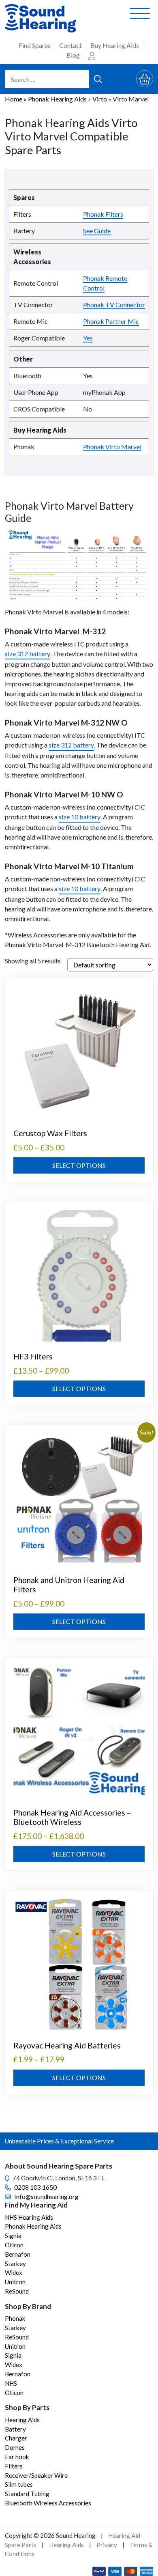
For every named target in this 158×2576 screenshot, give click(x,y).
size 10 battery (80, 817)
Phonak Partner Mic (111, 321)
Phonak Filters (103, 214)
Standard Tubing (27, 2494)
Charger (16, 2438)
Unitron (15, 2282)
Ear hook (17, 2457)
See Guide (97, 231)
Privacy (107, 2545)
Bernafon (18, 2254)
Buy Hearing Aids (115, 45)
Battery (15, 2429)
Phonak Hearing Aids (57, 99)
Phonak (15, 2318)
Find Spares (35, 45)
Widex (14, 2272)
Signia (13, 2236)
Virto (100, 99)
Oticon (14, 2245)
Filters (14, 2466)
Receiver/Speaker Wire (36, 2475)
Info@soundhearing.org (46, 2197)
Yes (88, 338)
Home (14, 99)
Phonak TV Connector (114, 305)
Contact (70, 45)
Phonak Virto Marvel (112, 447)
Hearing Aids (22, 2420)
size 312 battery (28, 654)
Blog (73, 55)
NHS (11, 2383)
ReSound (17, 2291)
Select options (79, 1165)
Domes (15, 2447)
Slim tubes (19, 2484)
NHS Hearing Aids (29, 2217)
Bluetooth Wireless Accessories (48, 2503)
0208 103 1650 (35, 2187)
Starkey (15, 2264)
